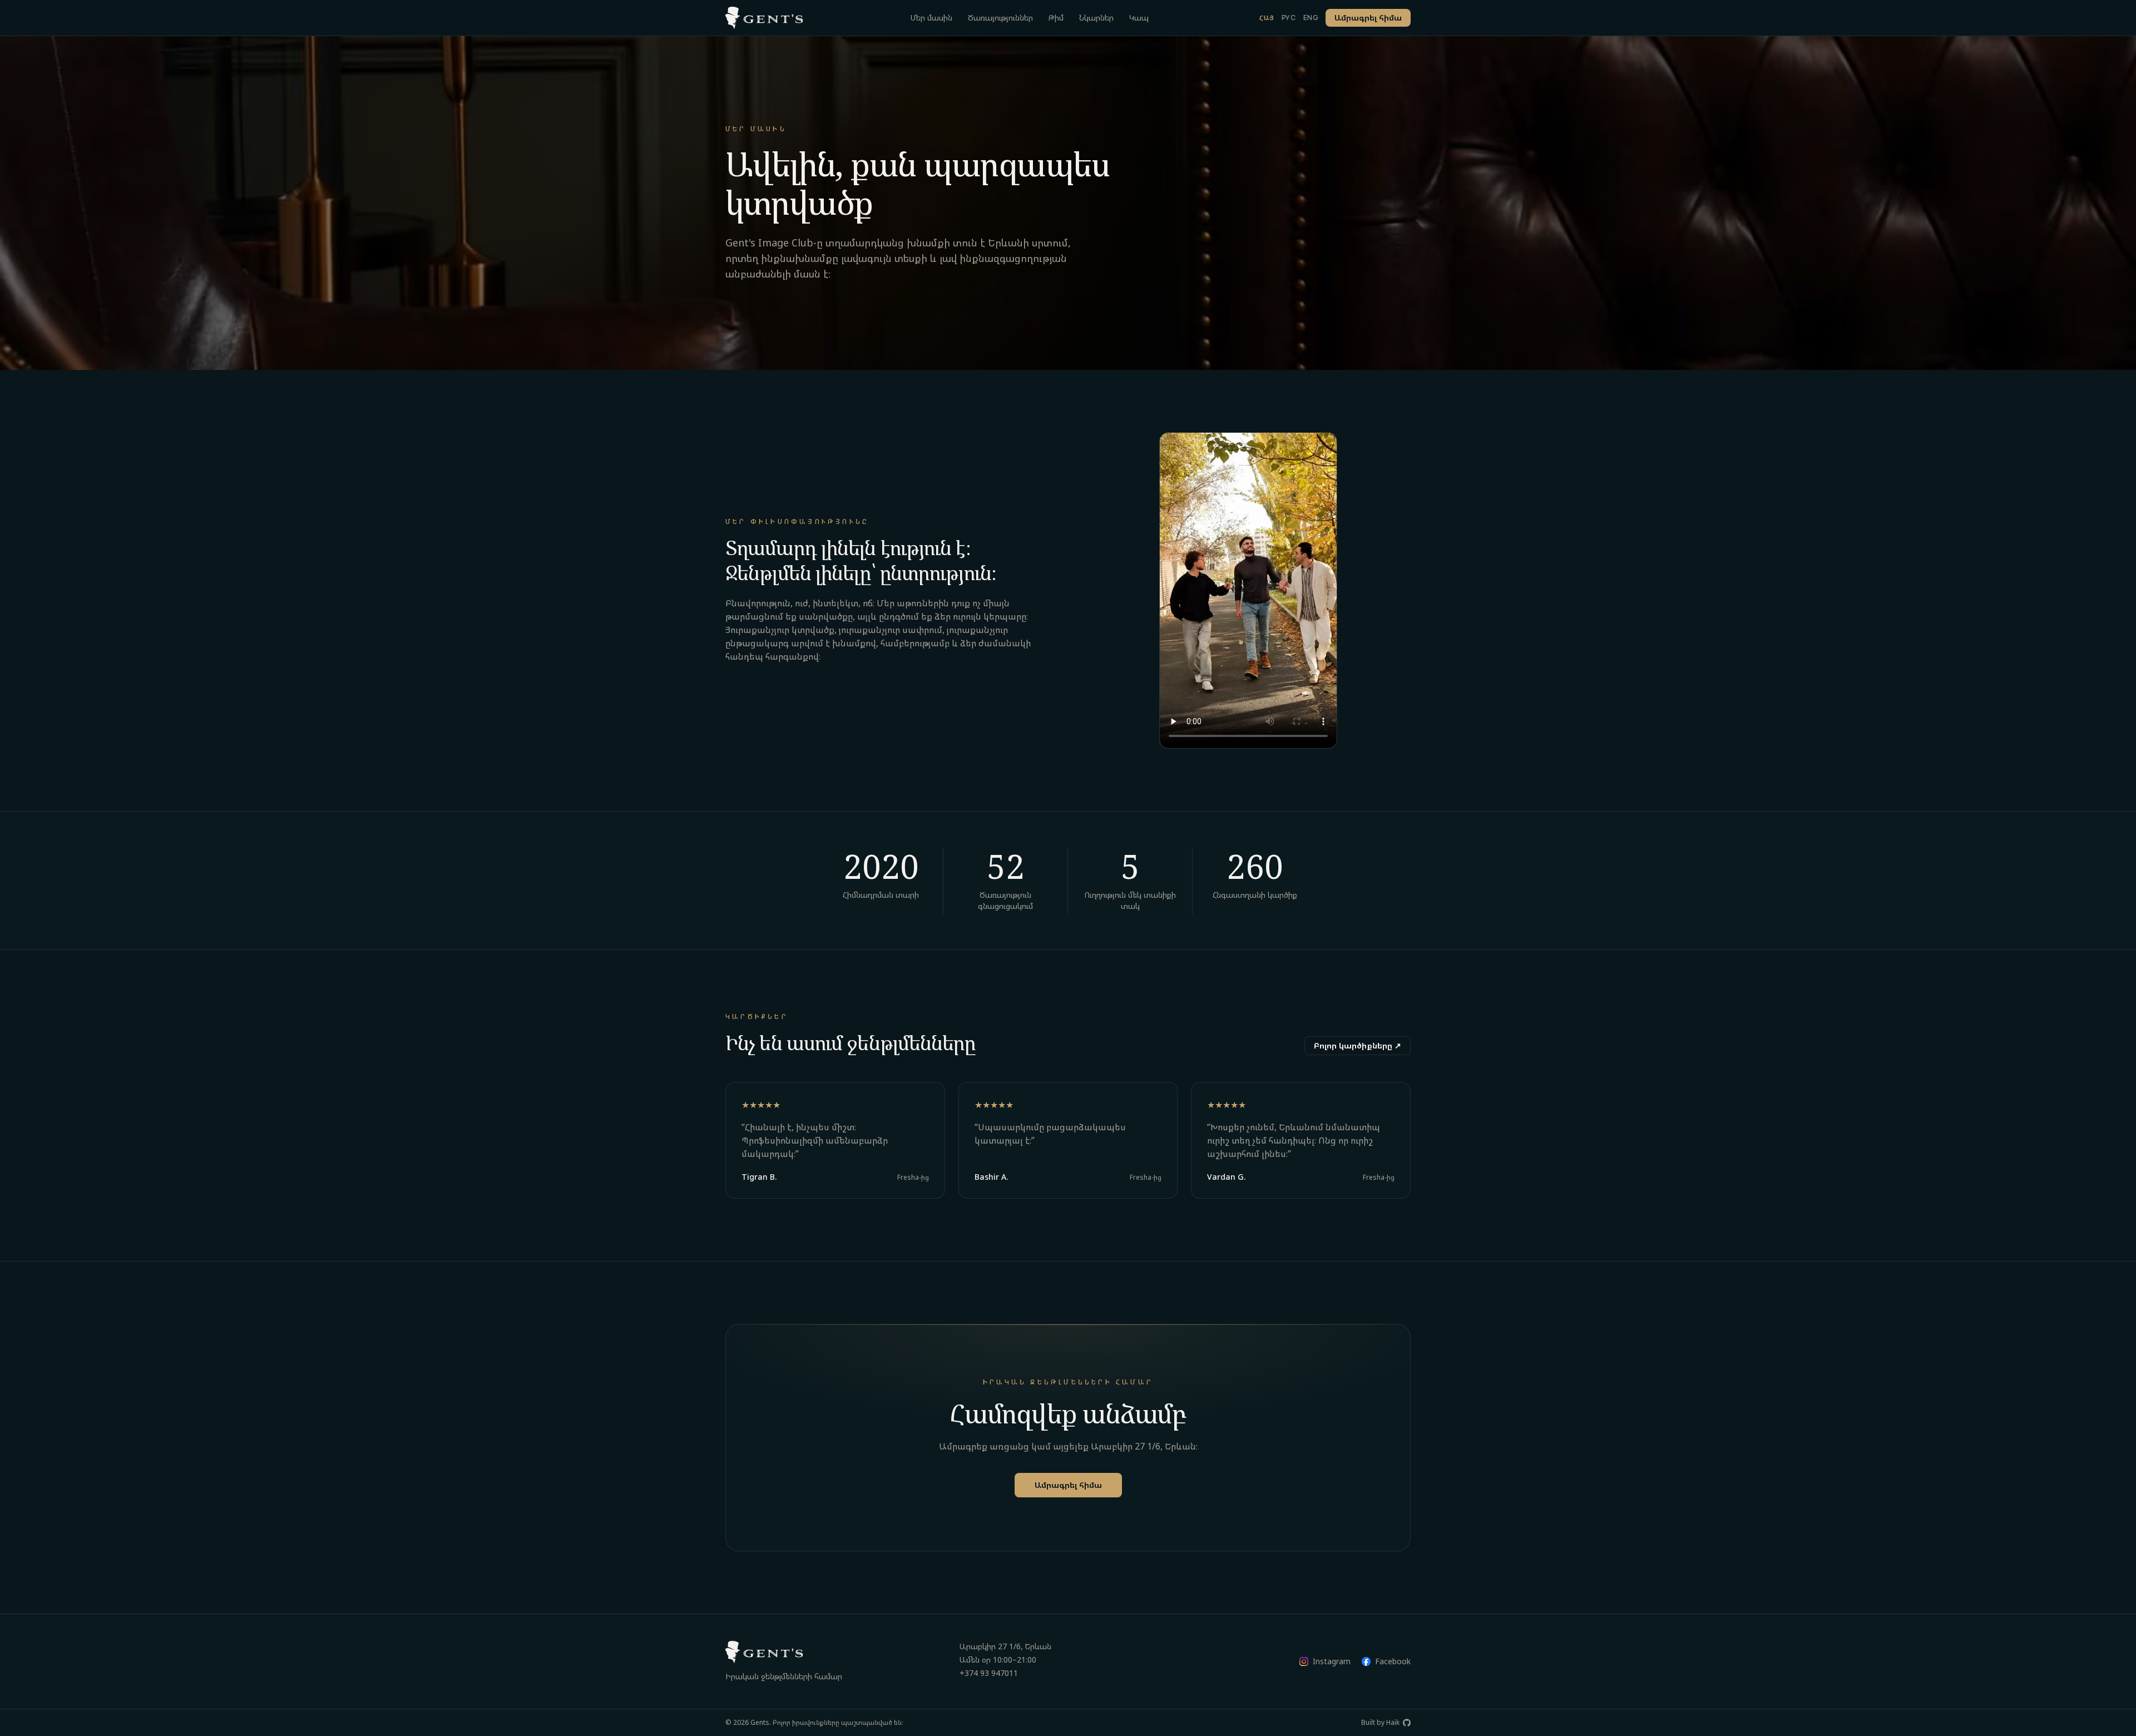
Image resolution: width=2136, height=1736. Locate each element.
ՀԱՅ (1267, 18)
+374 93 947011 (989, 1673)
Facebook (1393, 1661)
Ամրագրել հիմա (1368, 18)
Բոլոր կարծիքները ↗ (1358, 1045)
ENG (1311, 18)
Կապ (1139, 18)
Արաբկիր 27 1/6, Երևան (1005, 1646)
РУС (1289, 18)
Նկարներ (1096, 18)
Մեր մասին (931, 18)
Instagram (1332, 1661)
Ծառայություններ (1000, 18)
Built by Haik (1380, 1723)
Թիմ (1056, 18)
